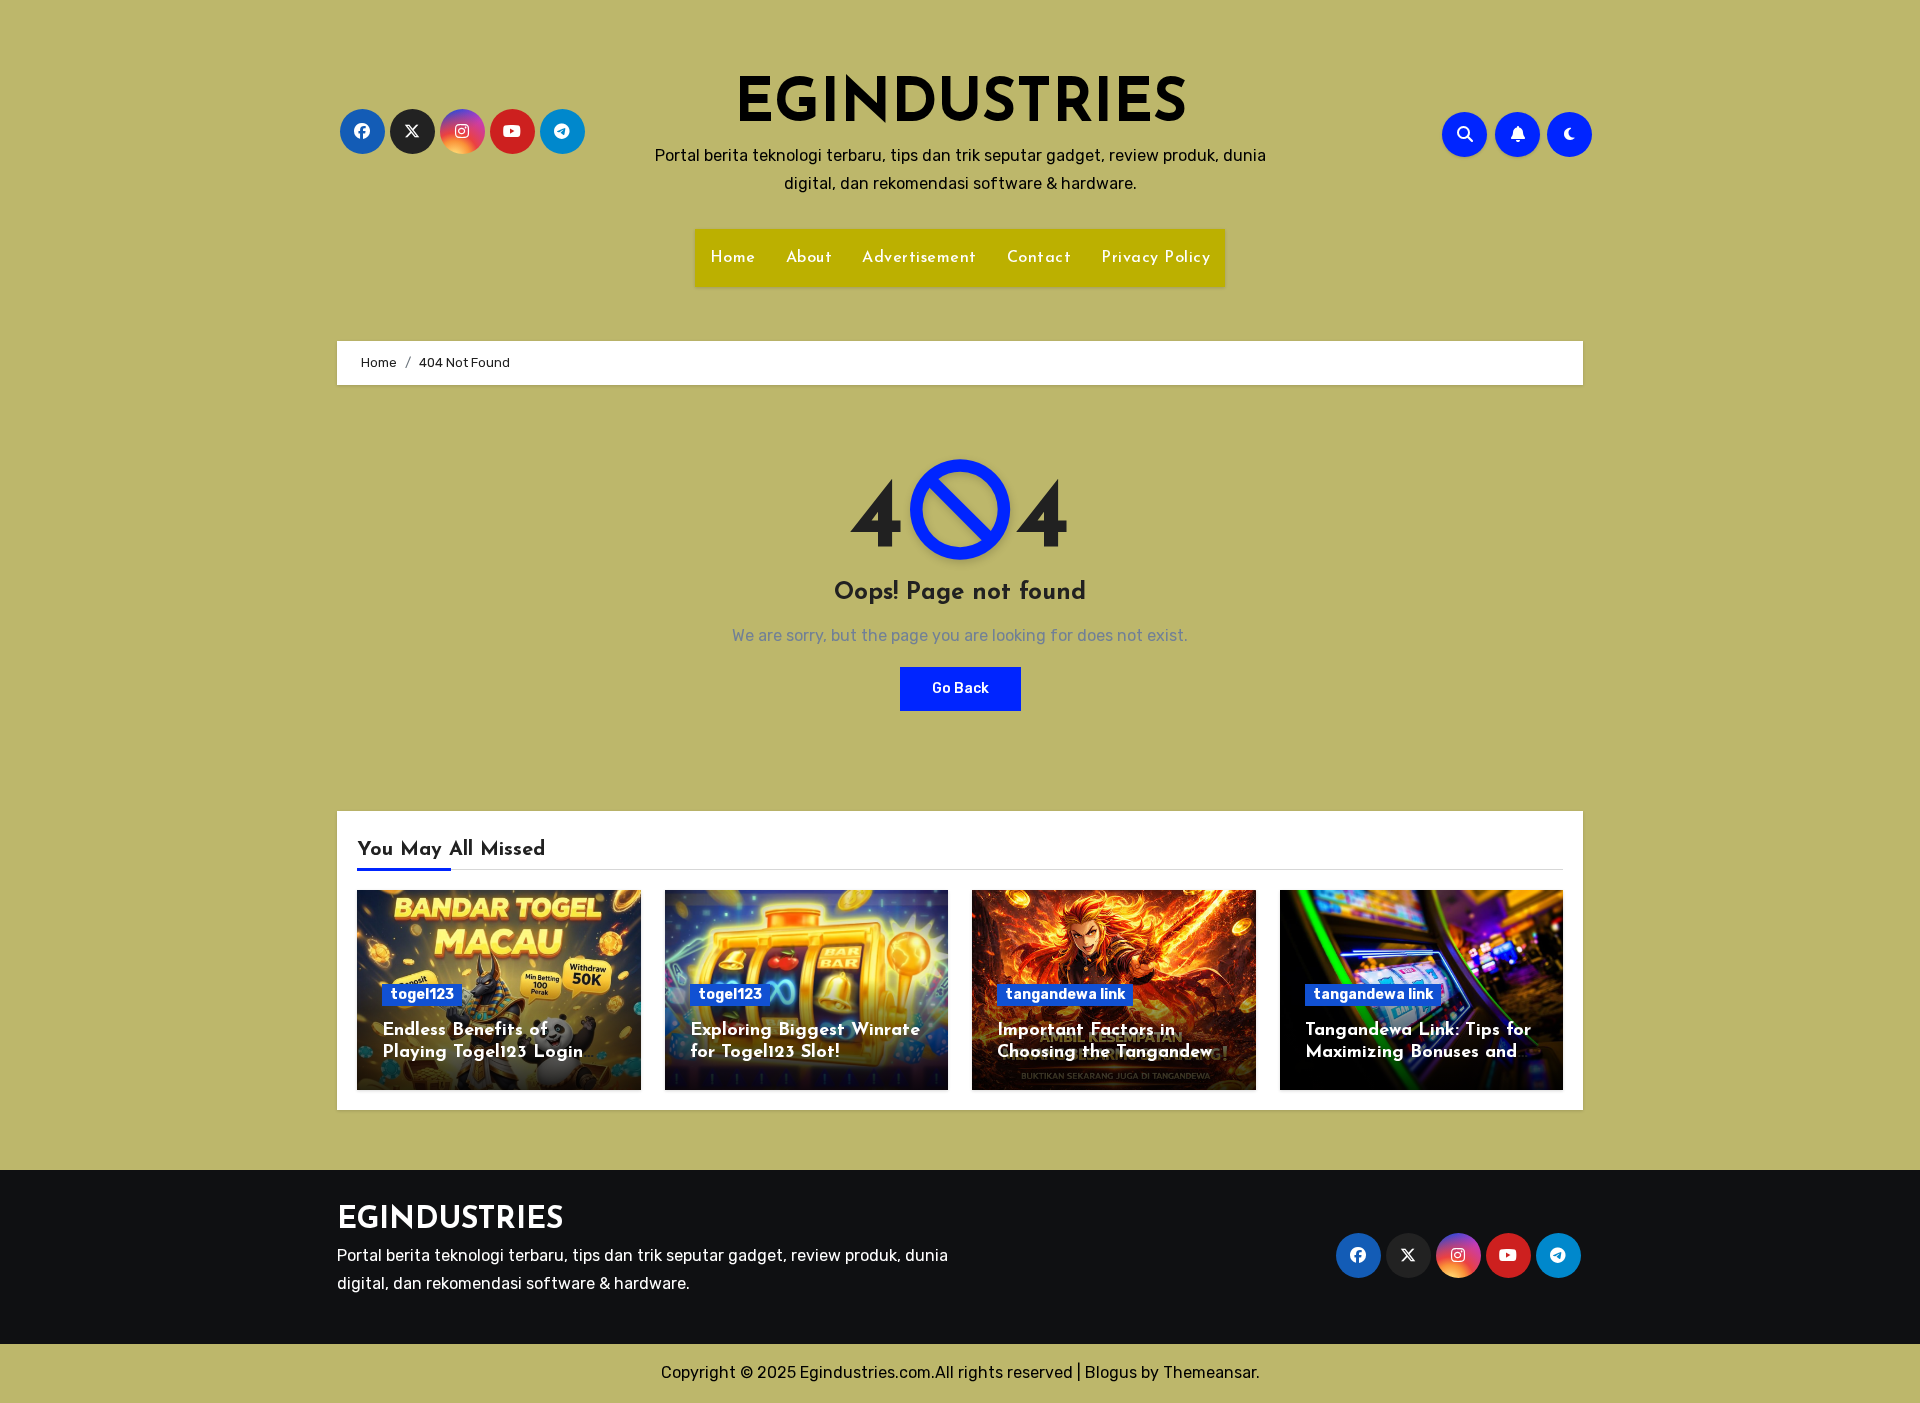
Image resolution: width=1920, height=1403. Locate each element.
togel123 (422, 994)
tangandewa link (1065, 994)
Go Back (960, 688)
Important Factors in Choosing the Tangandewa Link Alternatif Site (1110, 1052)
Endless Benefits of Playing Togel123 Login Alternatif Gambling (482, 1052)
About (809, 258)
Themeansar (1209, 1372)
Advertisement (919, 258)
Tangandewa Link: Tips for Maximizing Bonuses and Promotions (1418, 1052)
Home (733, 258)
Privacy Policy (1155, 258)
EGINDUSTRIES (960, 106)
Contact (1039, 258)
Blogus (1111, 1372)
